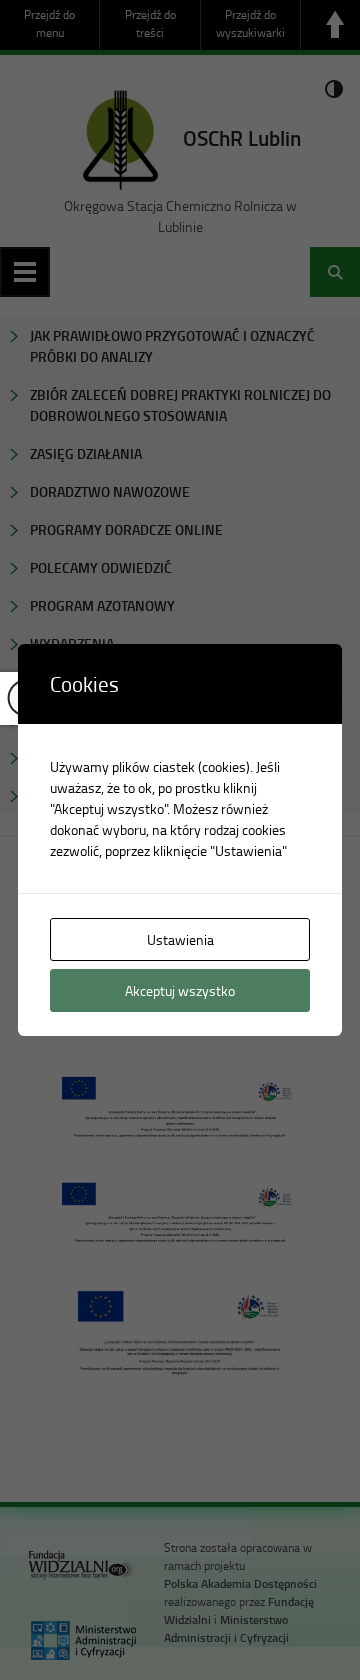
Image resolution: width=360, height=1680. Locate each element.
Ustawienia (180, 939)
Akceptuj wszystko (180, 990)
